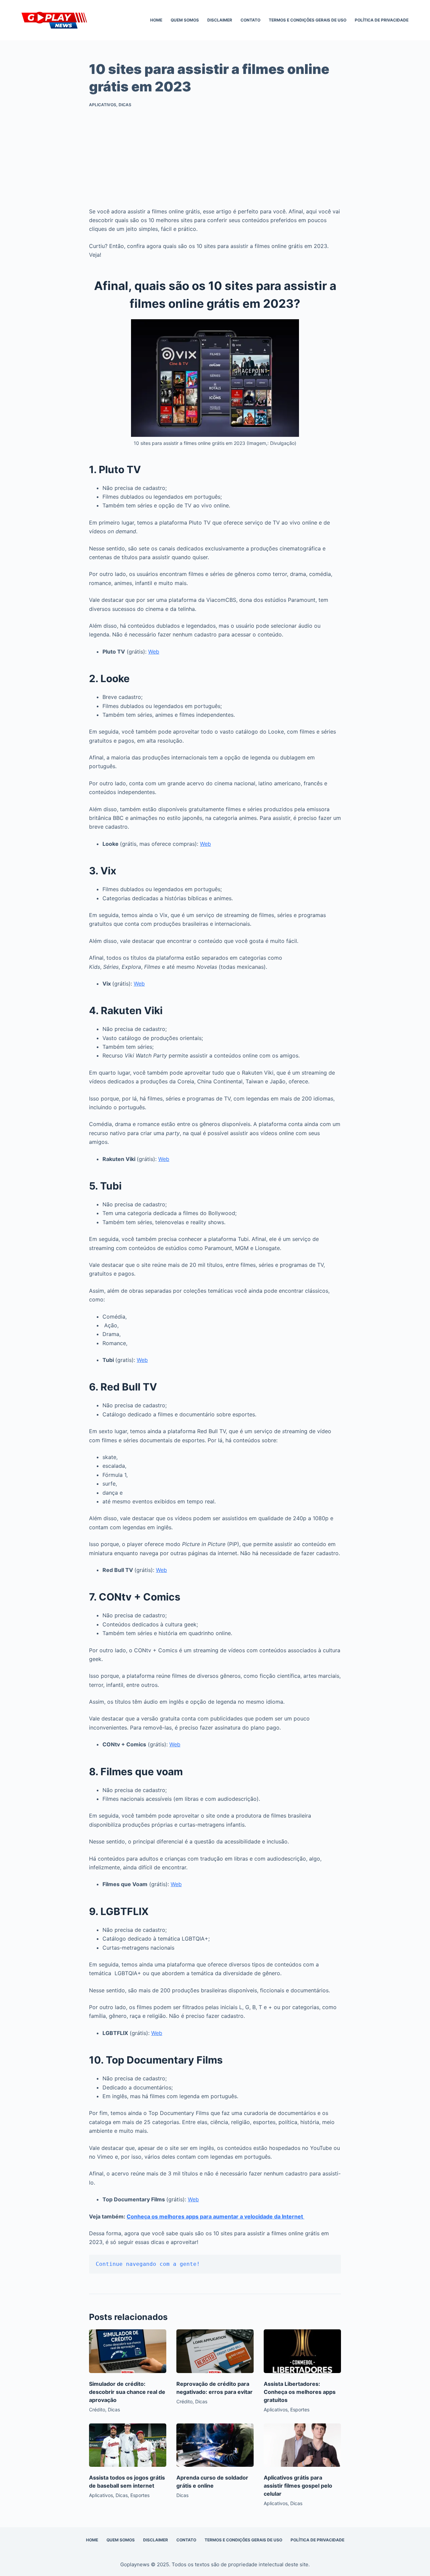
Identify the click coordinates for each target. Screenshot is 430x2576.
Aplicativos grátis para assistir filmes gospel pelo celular (298, 2486)
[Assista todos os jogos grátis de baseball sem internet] (128, 2445)
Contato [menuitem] (250, 20)
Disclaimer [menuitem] (220, 20)
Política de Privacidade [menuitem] (382, 20)
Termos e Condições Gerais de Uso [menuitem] (308, 20)
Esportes (300, 2409)
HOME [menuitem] (156, 20)
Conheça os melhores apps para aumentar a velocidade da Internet (216, 2216)
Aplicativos (103, 105)
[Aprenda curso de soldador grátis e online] (215, 2445)
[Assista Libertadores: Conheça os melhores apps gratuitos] (302, 2351)
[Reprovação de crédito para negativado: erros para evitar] (215, 2351)
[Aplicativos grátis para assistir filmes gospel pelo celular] (302, 2445)
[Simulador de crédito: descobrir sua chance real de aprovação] (128, 2351)
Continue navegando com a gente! (148, 2264)
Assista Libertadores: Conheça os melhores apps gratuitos (300, 2392)
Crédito (97, 2409)
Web (154, 652)
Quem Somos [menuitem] (185, 20)
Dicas (125, 105)
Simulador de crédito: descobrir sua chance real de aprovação (127, 2392)
